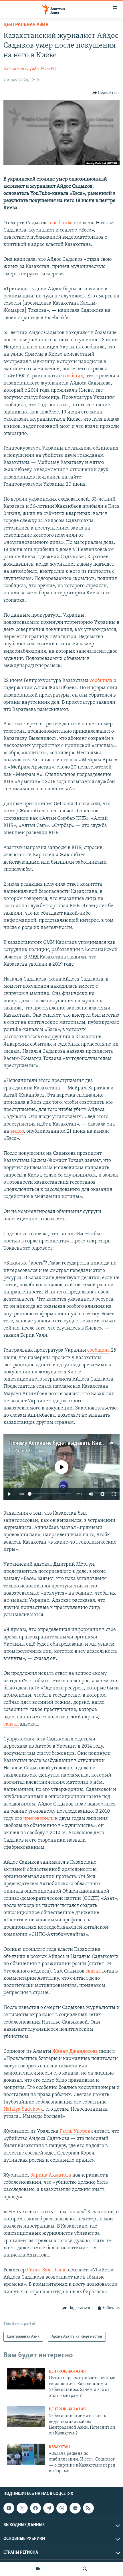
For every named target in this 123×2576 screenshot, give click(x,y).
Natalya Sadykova (23, 2110)
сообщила (61, 223)
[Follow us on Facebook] (35, 2508)
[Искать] (85, 2569)
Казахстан (59, 2447)
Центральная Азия (26, 25)
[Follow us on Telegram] (49, 2508)
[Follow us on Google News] (75, 2508)
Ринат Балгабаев (46, 2270)
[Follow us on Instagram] (22, 2508)
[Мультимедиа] (38, 2569)
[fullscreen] (114, 1494)
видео (17, 1132)
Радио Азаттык (29, 1451)
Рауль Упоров (75, 2132)
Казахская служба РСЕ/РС (30, 69)
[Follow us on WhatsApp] (62, 2508)
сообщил (73, 376)
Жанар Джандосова (76, 2052)
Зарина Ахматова (51, 2175)
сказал (11, 1724)
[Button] (106, 93)
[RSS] (88, 2508)
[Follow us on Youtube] (9, 2508)
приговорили (39, 1819)
